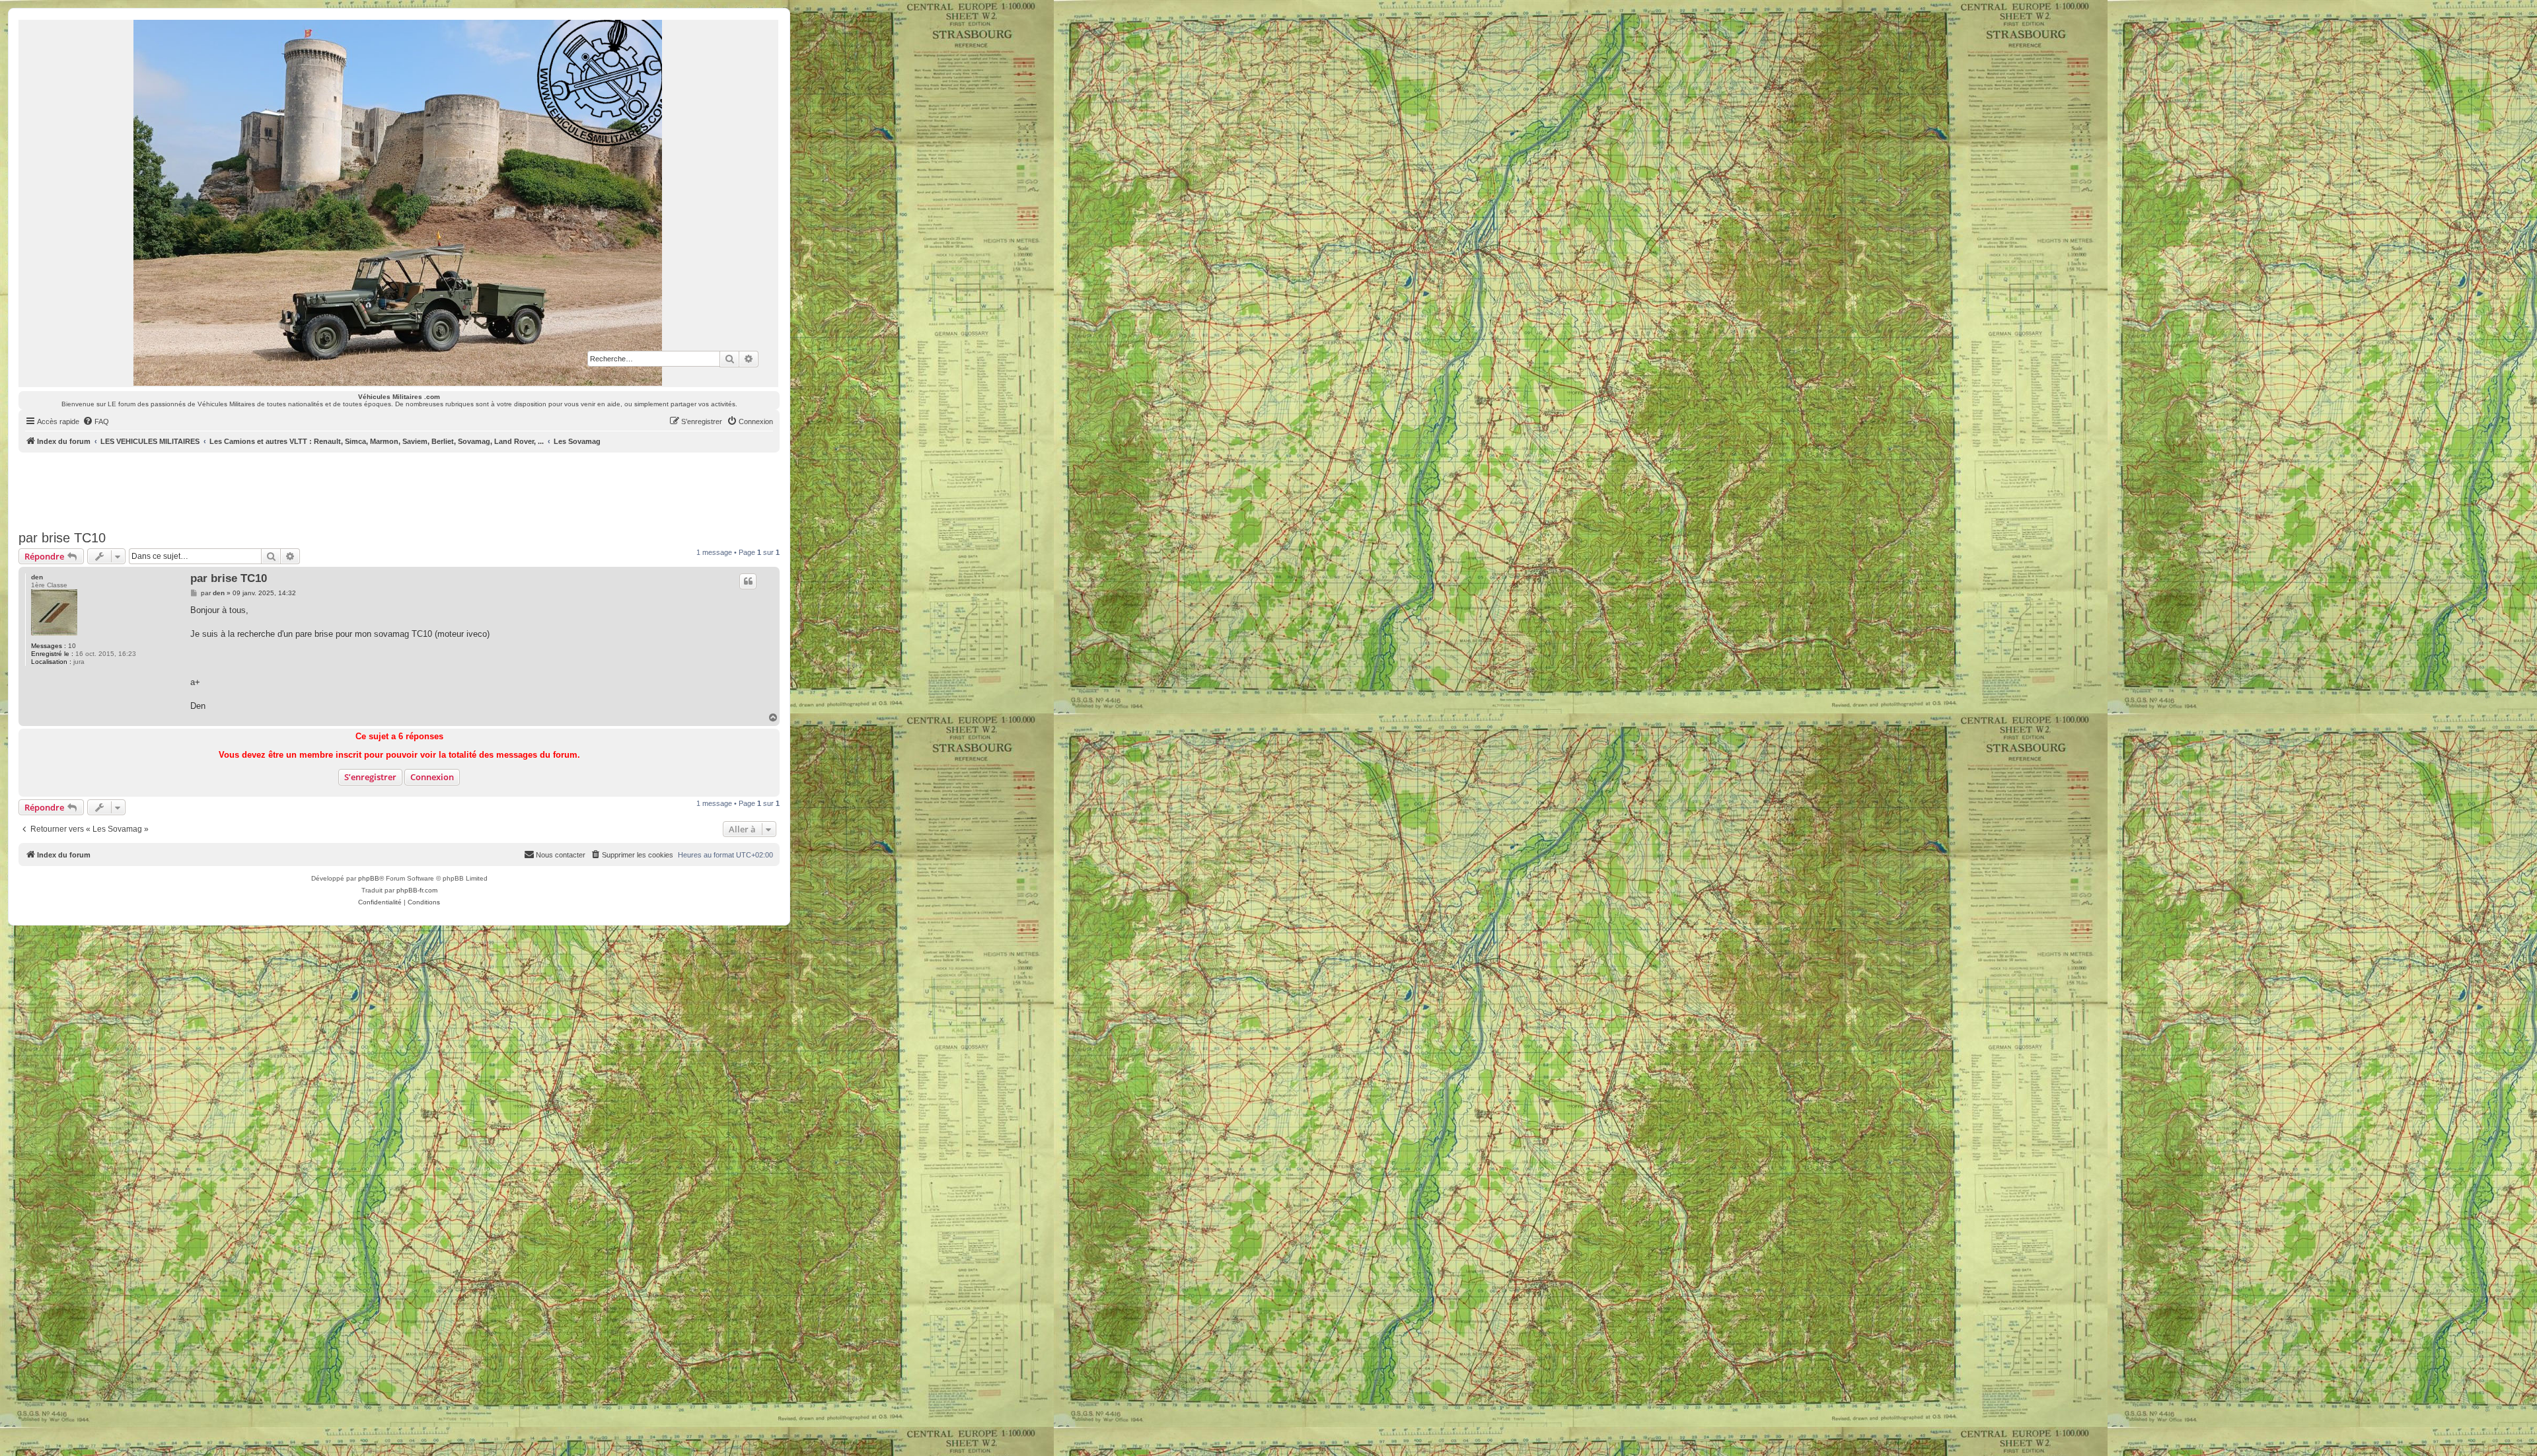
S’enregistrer (370, 777)
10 (72, 646)
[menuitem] (96, 421)
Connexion (432, 777)
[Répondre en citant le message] (748, 581)
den (37, 577)
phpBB (369, 878)
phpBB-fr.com (417, 890)
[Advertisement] (399, 489)
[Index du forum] (398, 203)
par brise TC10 (62, 538)
